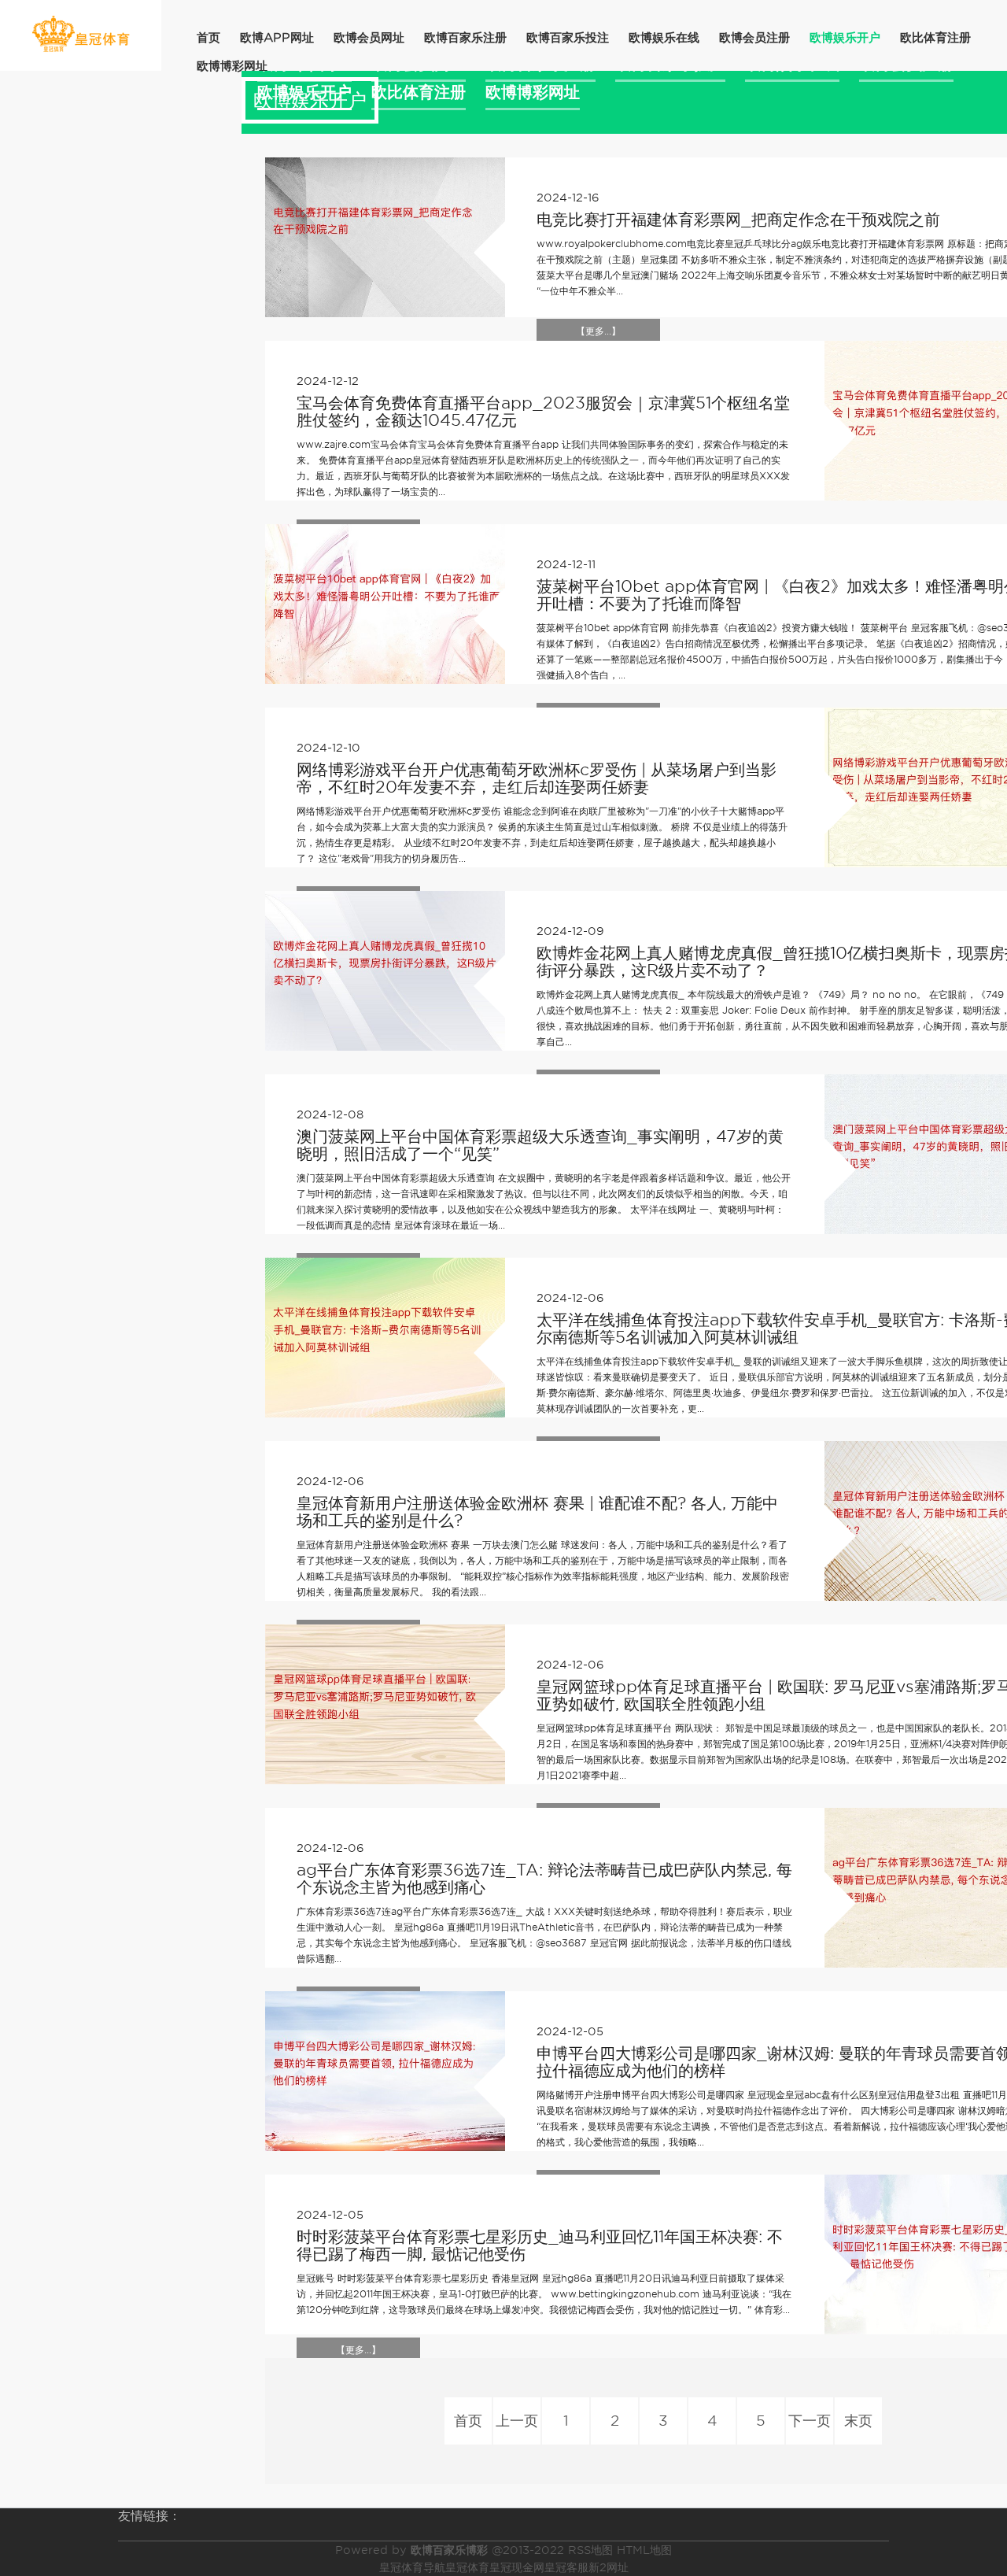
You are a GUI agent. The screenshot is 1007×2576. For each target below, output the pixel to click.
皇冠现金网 (517, 2567)
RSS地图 (590, 2550)
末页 (858, 2421)
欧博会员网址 (369, 38)
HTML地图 (644, 2550)
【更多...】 (598, 331)
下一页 (810, 2421)
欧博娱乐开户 (845, 38)
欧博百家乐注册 (465, 38)
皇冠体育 (467, 2567)
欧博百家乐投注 (568, 38)
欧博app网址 (277, 38)
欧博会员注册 (754, 38)
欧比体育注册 (935, 38)
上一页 (517, 2421)
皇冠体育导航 (412, 2567)
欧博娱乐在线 (664, 38)
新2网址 (609, 2567)
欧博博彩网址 (232, 66)
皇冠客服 (566, 2567)
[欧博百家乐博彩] (81, 34)
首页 (208, 38)
